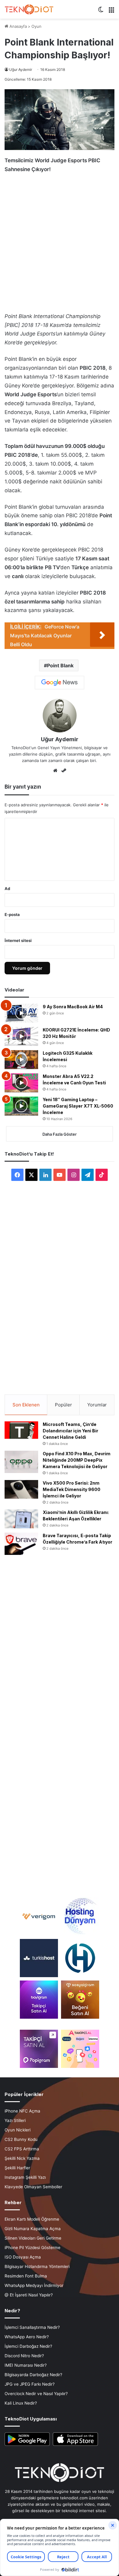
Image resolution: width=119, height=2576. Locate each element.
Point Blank (60, 665)
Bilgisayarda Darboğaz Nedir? (33, 2375)
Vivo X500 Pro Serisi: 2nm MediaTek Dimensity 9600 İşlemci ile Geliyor (72, 1489)
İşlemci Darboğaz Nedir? (28, 2346)
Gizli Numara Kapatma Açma (33, 2229)
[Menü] (111, 12)
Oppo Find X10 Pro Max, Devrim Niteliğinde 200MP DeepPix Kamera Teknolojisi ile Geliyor (77, 1460)
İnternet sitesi (18, 940)
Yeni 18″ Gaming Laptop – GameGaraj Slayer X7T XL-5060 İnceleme (78, 1106)
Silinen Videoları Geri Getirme (33, 2238)
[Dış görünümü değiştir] (101, 12)
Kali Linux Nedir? (21, 2403)
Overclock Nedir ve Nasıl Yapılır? (36, 2394)
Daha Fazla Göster (60, 1134)
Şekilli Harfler (17, 2168)
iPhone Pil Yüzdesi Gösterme (32, 2248)
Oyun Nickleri (18, 2130)
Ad (7, 889)
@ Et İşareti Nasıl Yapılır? (29, 2295)
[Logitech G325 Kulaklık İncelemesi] (21, 1060)
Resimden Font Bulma (26, 2276)
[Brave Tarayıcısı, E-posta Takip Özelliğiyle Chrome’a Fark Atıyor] (21, 1544)
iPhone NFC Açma (22, 2111)
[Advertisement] (60, 241)
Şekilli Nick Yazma (22, 2158)
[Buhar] (64, 771)
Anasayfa (18, 26)
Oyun (36, 26)
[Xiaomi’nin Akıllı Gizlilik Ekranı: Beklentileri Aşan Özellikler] (21, 1519)
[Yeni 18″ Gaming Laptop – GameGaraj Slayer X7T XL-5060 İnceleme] (21, 1106)
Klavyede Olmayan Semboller (33, 2187)
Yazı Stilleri (15, 2120)
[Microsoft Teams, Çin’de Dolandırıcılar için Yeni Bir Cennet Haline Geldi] (21, 1430)
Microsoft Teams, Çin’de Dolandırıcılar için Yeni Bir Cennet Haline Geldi (70, 1431)
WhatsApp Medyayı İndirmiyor (34, 2285)
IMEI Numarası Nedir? (26, 2365)
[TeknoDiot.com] (29, 9)
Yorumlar (97, 1405)
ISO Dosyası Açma (23, 2257)
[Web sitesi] (55, 771)
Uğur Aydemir (21, 70)
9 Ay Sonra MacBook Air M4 (73, 1007)
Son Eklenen (26, 1405)
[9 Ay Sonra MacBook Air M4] (21, 1013)
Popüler (63, 1405)
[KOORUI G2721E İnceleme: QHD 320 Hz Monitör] (21, 1036)
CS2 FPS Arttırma (22, 2149)
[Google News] (60, 683)
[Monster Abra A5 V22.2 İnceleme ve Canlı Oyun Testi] (21, 1083)
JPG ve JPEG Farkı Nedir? (30, 2384)
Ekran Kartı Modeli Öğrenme (32, 2219)
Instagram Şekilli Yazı (25, 2177)
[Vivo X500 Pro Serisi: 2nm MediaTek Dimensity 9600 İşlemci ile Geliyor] (21, 1490)
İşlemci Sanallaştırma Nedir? (32, 2327)
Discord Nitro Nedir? (24, 2356)
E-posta (12, 914)
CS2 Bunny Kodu (21, 2139)
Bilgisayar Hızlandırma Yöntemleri (37, 2266)
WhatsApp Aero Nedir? (27, 2337)
